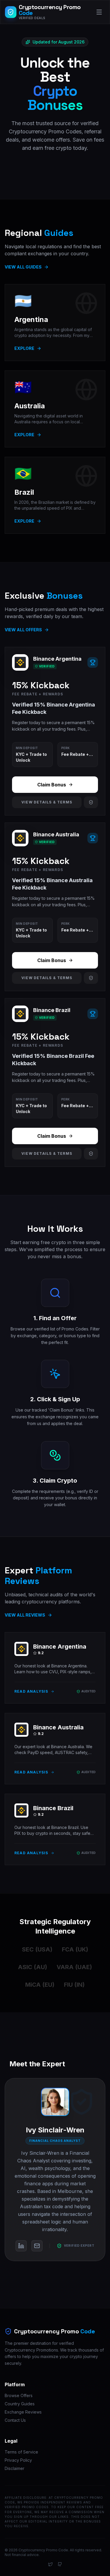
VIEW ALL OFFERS (23, 630)
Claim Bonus (52, 785)
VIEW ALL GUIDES (23, 267)
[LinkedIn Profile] (21, 2246)
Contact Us (15, 2420)
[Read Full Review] (91, 802)
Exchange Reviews (23, 2412)
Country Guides (20, 2404)
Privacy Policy (18, 2460)
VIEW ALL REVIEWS (25, 1615)
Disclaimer (15, 2468)
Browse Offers (19, 2395)
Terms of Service (21, 2452)
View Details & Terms (47, 802)
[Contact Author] (37, 2246)
